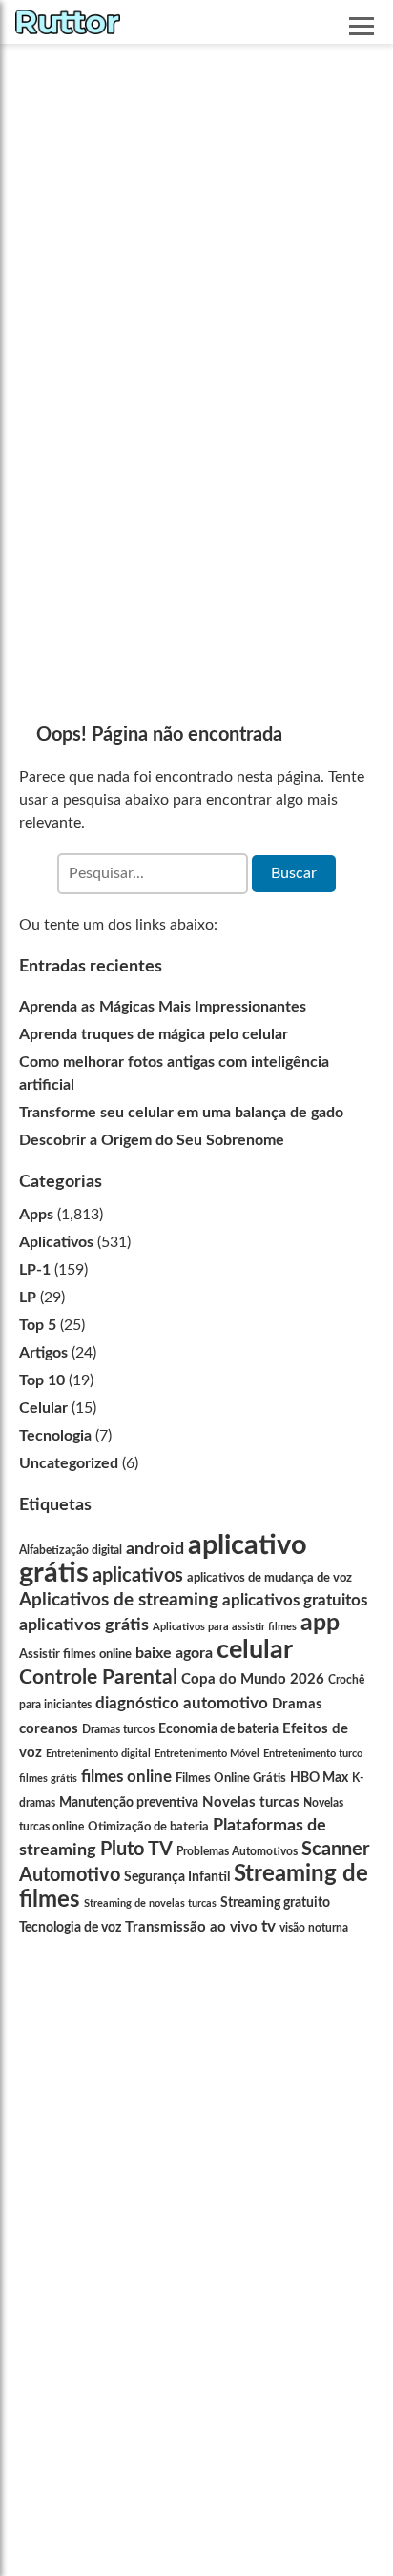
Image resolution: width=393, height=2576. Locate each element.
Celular (43, 1408)
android (155, 1549)
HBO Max (319, 1778)
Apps (36, 1215)
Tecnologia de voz (70, 1927)
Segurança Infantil (177, 1877)
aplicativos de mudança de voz (269, 1578)
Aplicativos (56, 1242)
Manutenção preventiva (129, 1802)
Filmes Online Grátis (231, 1778)
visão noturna (314, 1928)
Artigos (43, 1353)
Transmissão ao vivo (191, 1927)
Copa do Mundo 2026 (253, 1679)
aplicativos (138, 1576)
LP (28, 1298)
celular (255, 1650)
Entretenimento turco (313, 1754)
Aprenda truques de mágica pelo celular (154, 1034)
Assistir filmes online (75, 1655)
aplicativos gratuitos (295, 1600)
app (320, 1623)
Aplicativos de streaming (119, 1600)
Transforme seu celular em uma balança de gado (181, 1113)
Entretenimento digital (98, 1754)
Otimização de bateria (148, 1827)
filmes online (126, 1777)
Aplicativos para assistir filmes (225, 1627)
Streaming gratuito (275, 1903)
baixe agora (174, 1653)
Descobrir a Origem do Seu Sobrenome (152, 1140)
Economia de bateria (218, 1729)
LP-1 (35, 1270)
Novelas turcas (251, 1802)
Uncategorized (69, 1463)
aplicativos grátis (84, 1625)
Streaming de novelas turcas (150, 1903)
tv (269, 1926)
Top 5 (38, 1325)
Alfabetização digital (71, 1550)
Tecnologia (55, 1436)
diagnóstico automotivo (182, 1703)
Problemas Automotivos (237, 1851)
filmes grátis (48, 1779)
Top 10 (42, 1380)
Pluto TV (136, 1850)
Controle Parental (98, 1677)
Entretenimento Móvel (207, 1754)
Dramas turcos (118, 1729)
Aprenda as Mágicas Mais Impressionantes (163, 1007)
